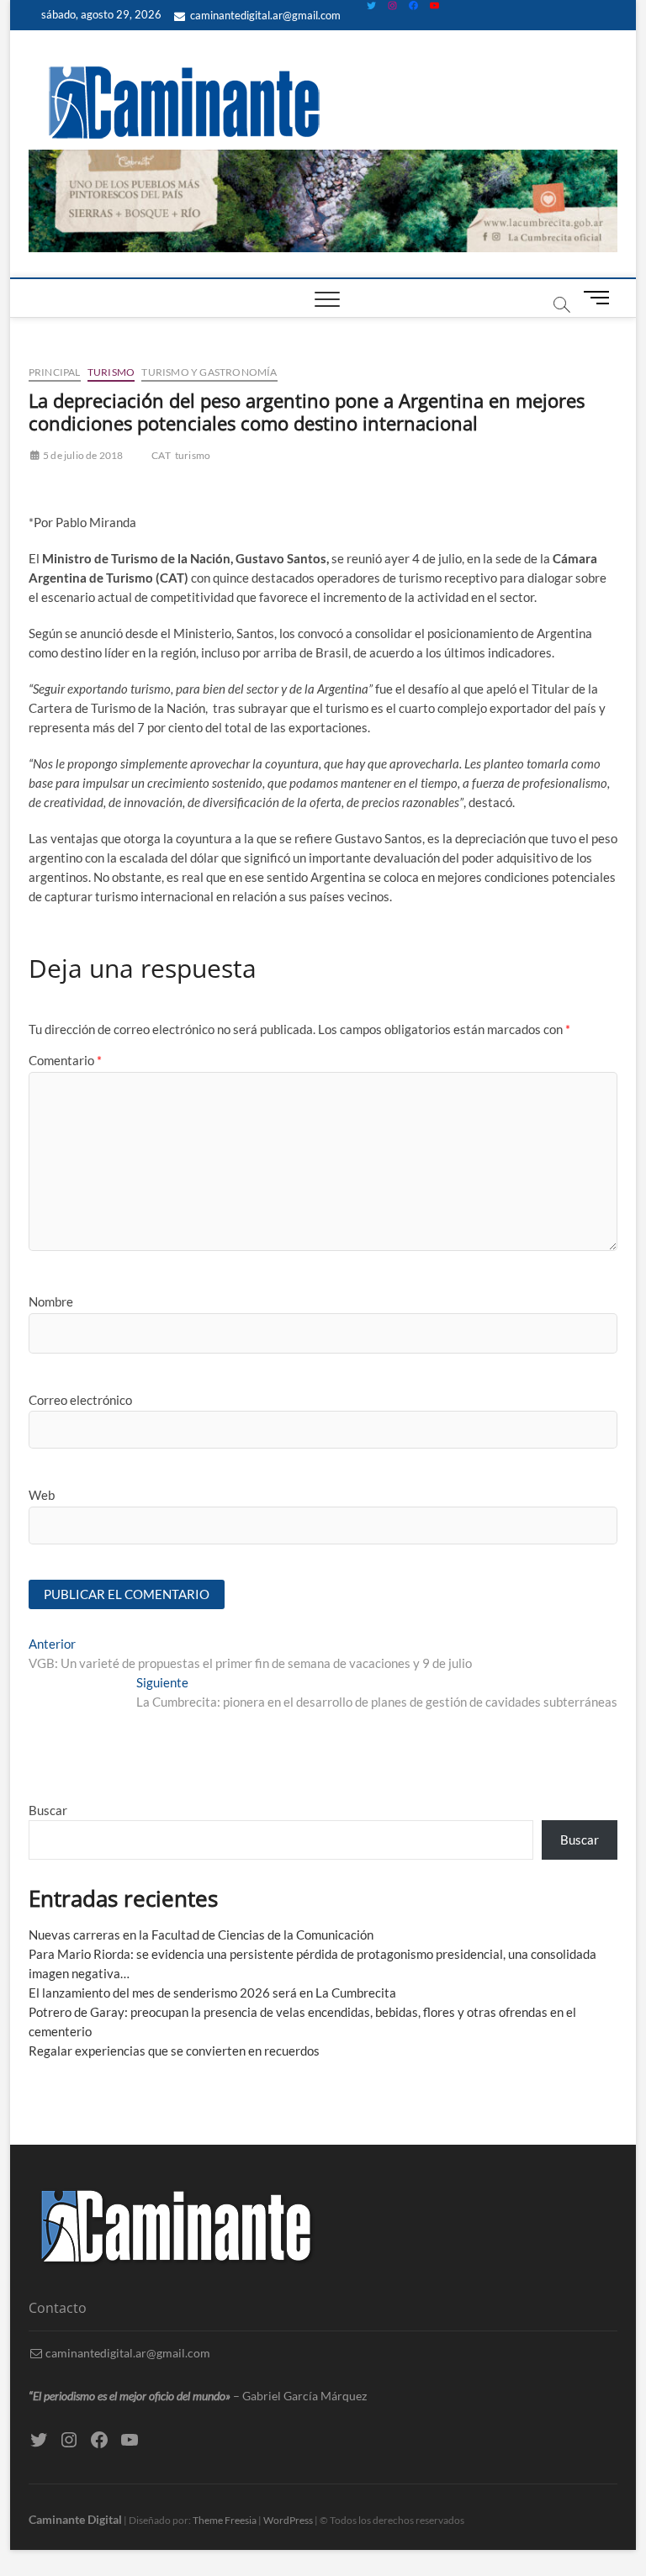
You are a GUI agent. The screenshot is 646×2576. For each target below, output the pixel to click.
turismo (193, 455)
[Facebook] (413, 5)
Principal (55, 372)
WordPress (288, 2520)
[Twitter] (371, 5)
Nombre (51, 1301)
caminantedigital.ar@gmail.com (264, 15)
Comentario (65, 1060)
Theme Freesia (225, 2520)
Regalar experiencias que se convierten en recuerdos (174, 2051)
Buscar (48, 1810)
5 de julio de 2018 (82, 455)
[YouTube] (434, 5)
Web (42, 1495)
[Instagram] (392, 5)
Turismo (111, 372)
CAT (161, 455)
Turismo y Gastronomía (209, 372)
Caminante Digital (75, 2519)
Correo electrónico (80, 1400)
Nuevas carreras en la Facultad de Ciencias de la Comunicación (201, 1935)
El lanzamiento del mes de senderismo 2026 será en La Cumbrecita (212, 1993)
